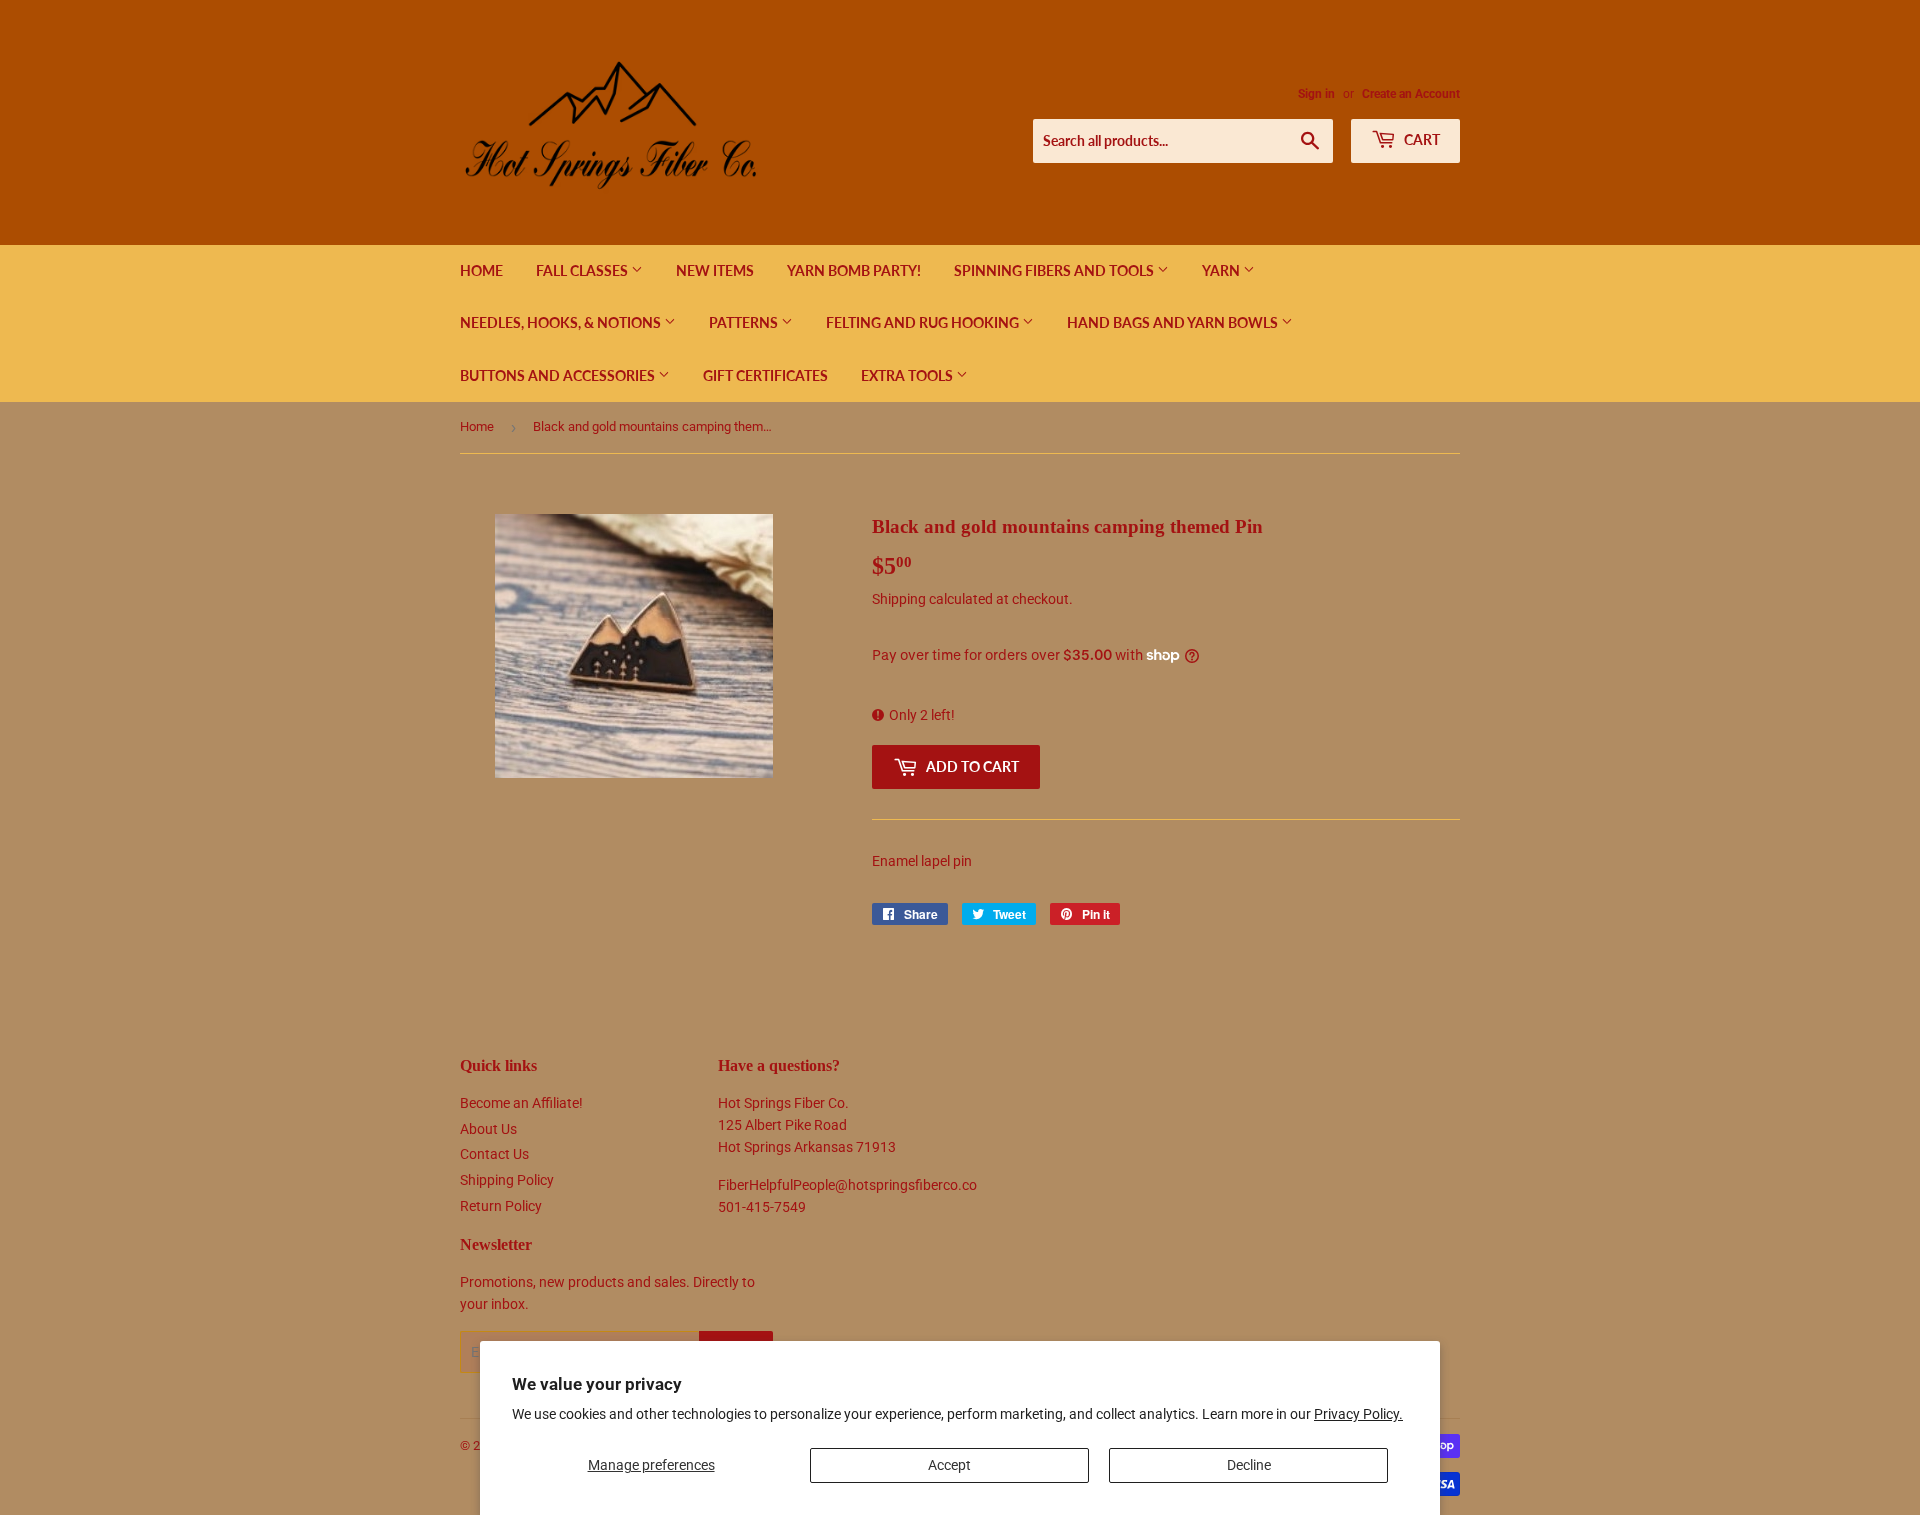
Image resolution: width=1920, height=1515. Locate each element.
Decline (1249, 1465)
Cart (1420, 139)
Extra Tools (908, 375)
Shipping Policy (507, 1180)
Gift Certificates (765, 375)
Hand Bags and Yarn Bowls (1174, 322)
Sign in (1316, 94)
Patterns (745, 322)
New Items (715, 270)
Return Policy (501, 1206)
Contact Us (494, 1154)
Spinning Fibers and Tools (1055, 270)
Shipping (899, 599)
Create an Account (1411, 94)
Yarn (1222, 270)
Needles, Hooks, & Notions (562, 322)
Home (481, 270)
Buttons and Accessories (559, 375)
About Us (488, 1129)
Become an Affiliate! (521, 1103)
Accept (949, 1465)
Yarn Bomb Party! (854, 270)
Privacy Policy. (1358, 1414)
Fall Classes (583, 270)
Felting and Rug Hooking (924, 322)
